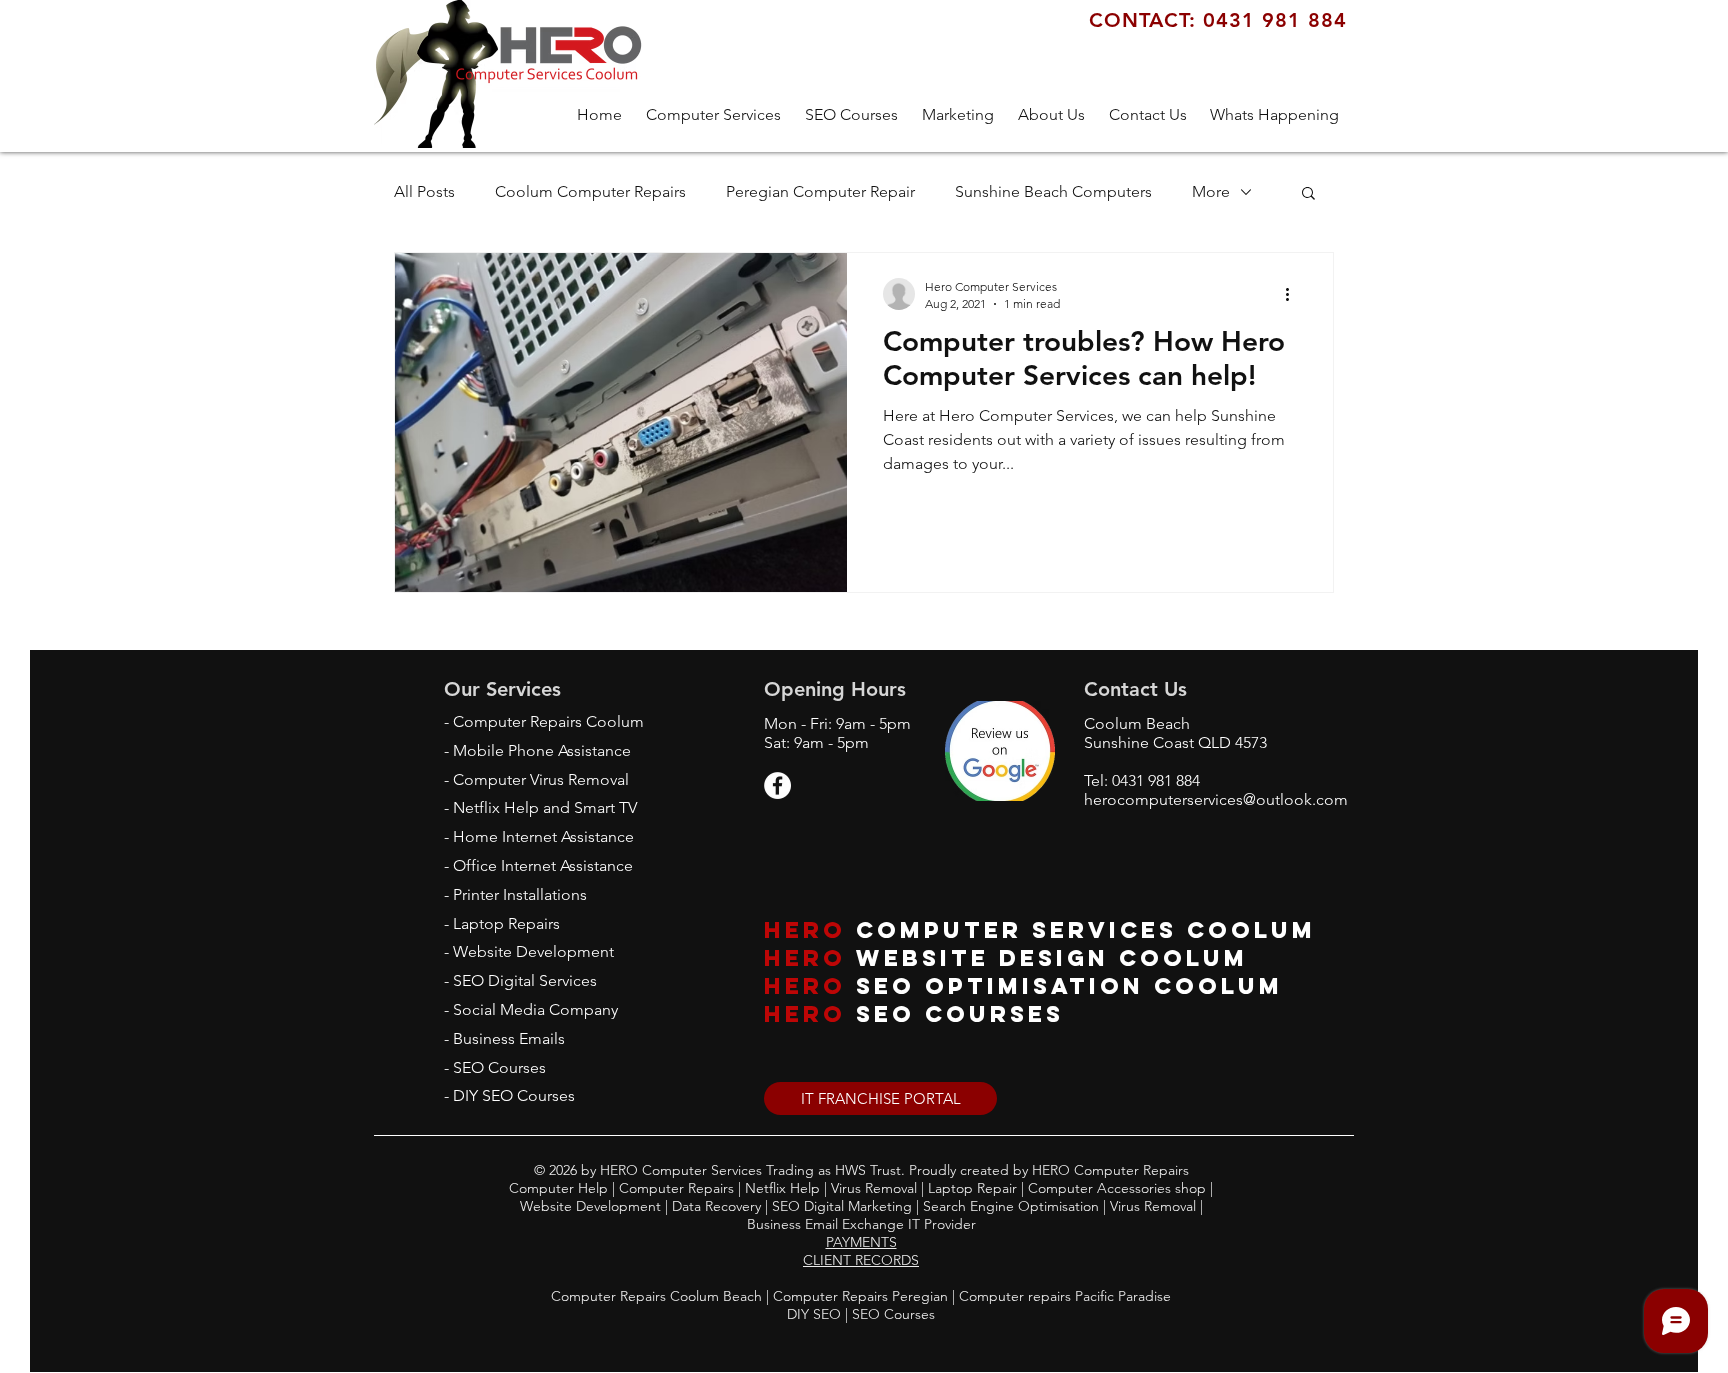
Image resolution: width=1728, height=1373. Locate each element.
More (1211, 191)
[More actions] (1294, 294)
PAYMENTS (861, 1242)
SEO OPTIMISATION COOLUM (1069, 986)
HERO (805, 930)
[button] (958, 114)
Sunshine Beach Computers (1053, 191)
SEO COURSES (960, 1014)
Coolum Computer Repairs (590, 191)
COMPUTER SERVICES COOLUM (1086, 930)
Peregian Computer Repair (820, 191)
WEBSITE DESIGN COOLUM (1052, 958)
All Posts (424, 191)
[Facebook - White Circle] (777, 785)
